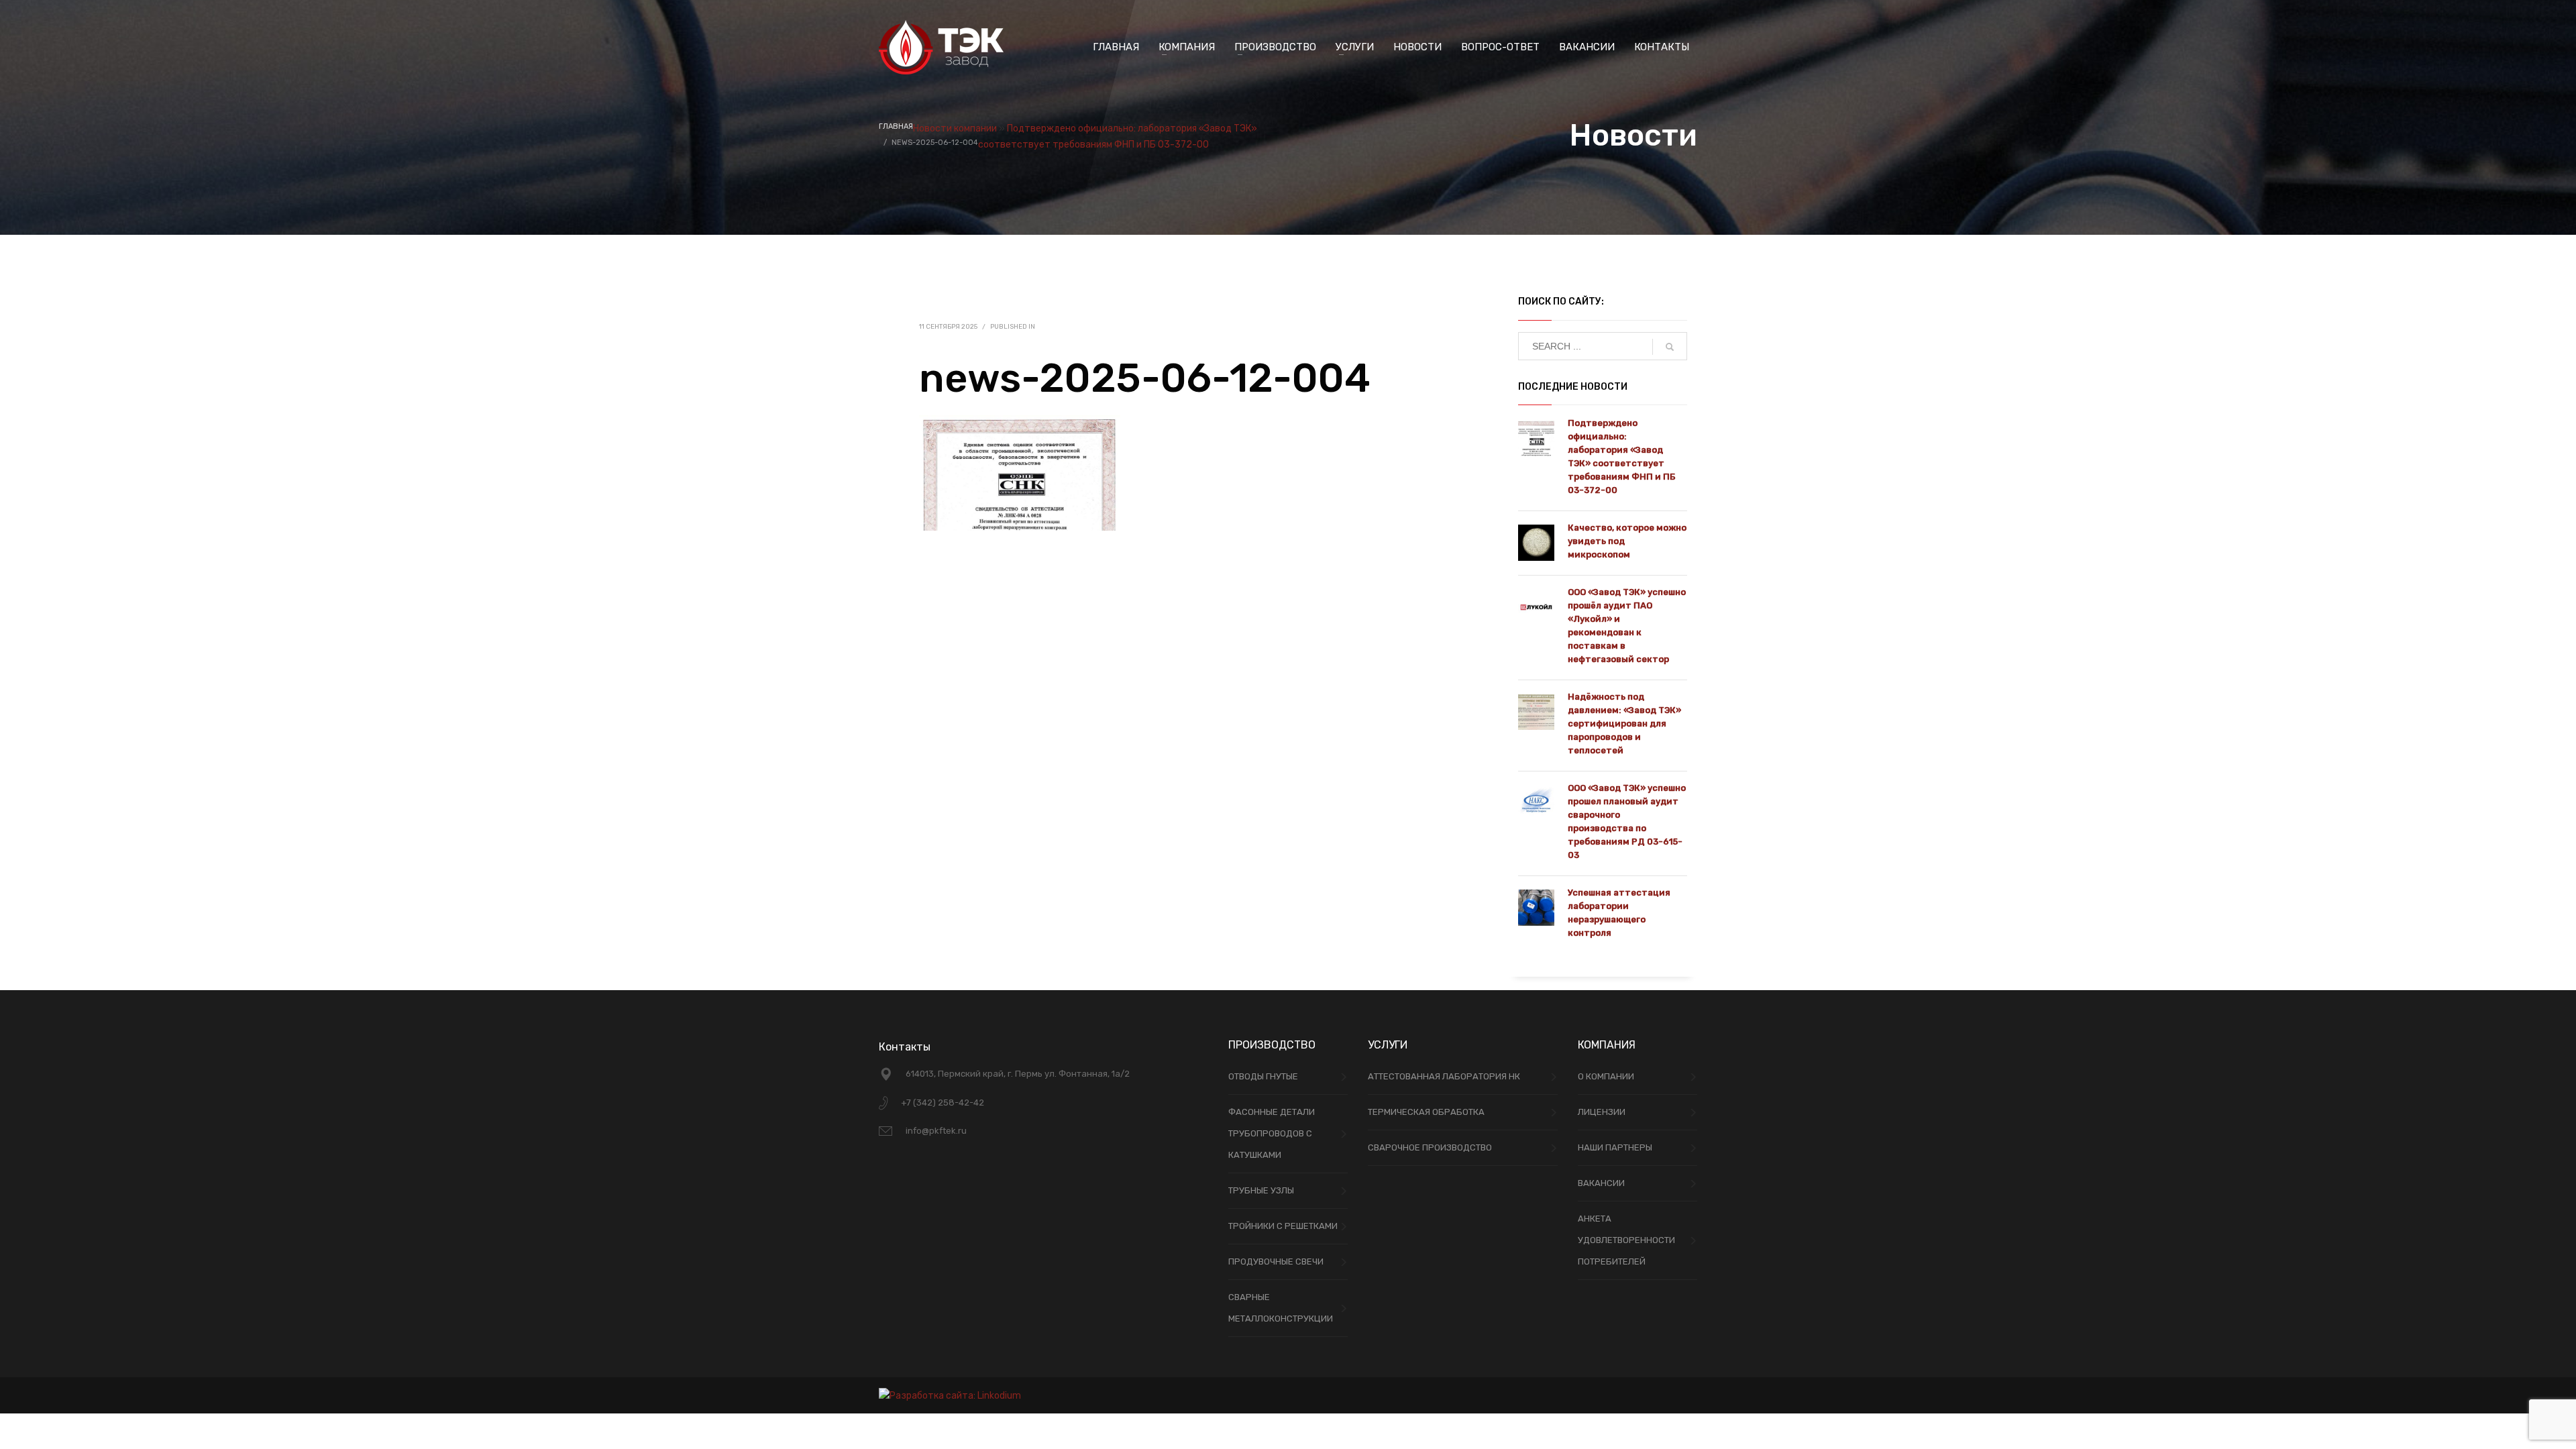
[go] (1670, 347)
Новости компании (955, 128)
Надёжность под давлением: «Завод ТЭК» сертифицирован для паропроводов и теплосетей (1624, 723)
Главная (896, 126)
